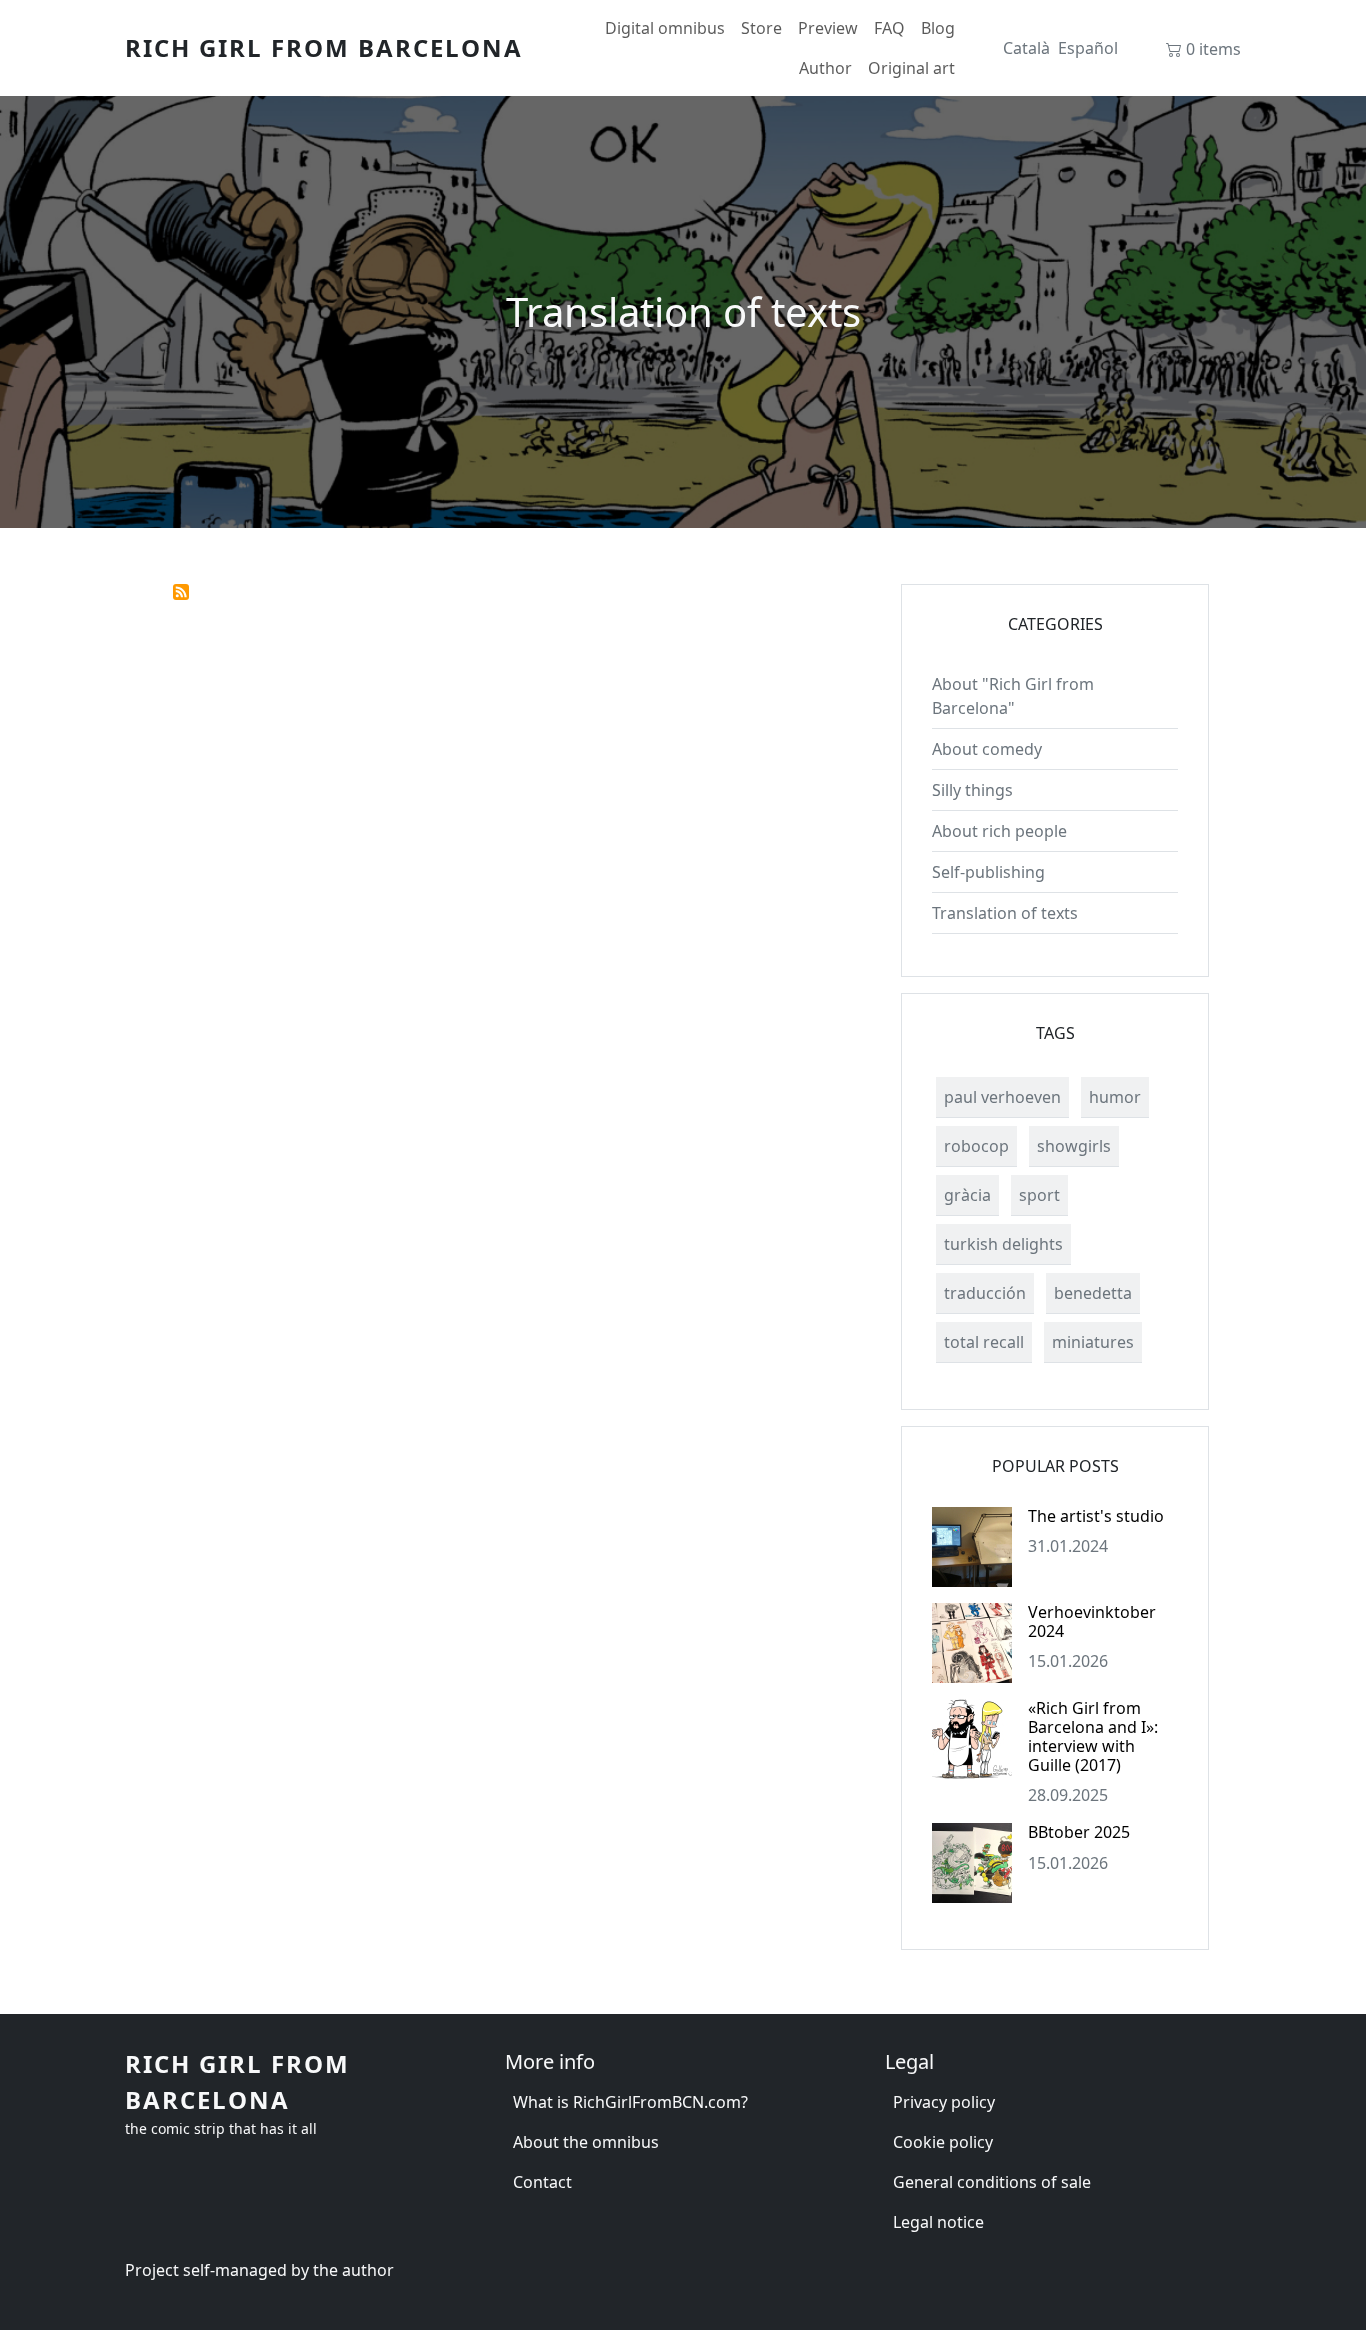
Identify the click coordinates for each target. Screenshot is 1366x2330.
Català (1026, 48)
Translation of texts (1005, 913)
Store (761, 28)
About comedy (987, 749)
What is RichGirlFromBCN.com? (630, 2102)
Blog (938, 28)
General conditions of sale (992, 2182)
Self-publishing (988, 872)
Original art (911, 68)
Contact (542, 2182)
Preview (828, 28)
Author (825, 68)
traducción (985, 1293)
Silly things (972, 790)
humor (1115, 1097)
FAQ (889, 28)
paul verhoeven (1002, 1097)
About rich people (999, 831)
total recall (984, 1342)
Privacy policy (944, 2102)
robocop (976, 1146)
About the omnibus (586, 2142)
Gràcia (967, 1195)
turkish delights (1003, 1244)
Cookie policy (943, 2142)
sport (1039, 1195)
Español (1088, 48)
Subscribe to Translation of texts (181, 592)
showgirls (1074, 1146)
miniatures (1093, 1342)
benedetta (1093, 1293)
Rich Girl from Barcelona (324, 47)
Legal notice (938, 2222)
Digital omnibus (665, 28)
